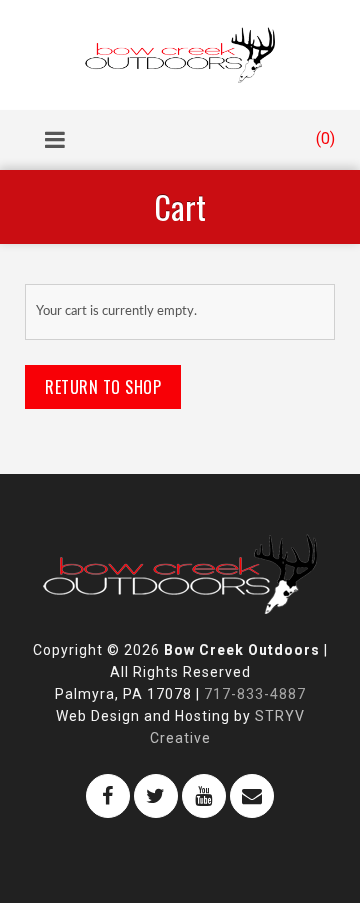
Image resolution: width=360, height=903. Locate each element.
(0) (323, 138)
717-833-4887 (255, 694)
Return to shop (103, 387)
